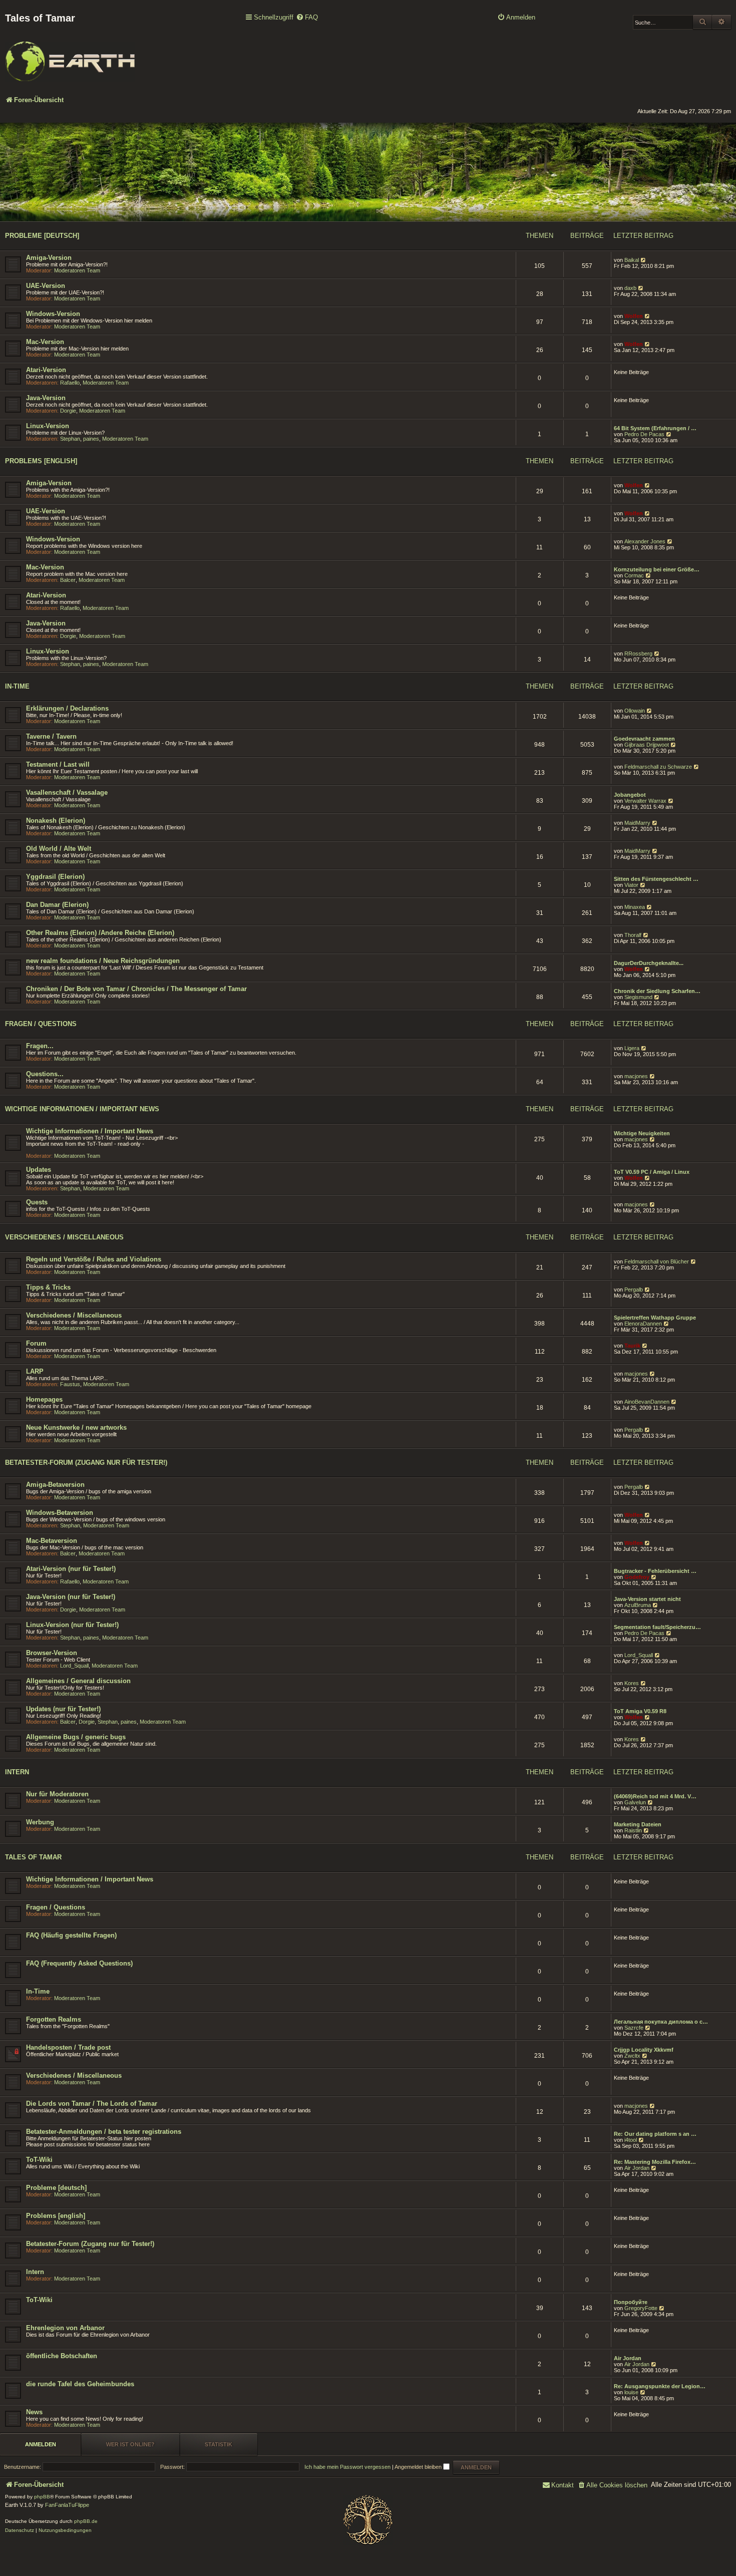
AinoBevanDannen (647, 1402)
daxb (630, 288)
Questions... (45, 1074)
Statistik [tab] (219, 2444)
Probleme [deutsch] (42, 236)
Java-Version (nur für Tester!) (71, 1597)
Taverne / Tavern (51, 736)
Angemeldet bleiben (419, 2467)
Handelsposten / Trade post (68, 2047)
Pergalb (634, 1290)
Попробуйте (631, 2302)
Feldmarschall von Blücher (657, 1261)
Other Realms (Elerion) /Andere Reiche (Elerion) (100, 933)
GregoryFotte (641, 2308)
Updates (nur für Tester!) (63, 1709)
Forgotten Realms (54, 2019)
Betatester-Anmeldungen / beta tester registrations (104, 2132)
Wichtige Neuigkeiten (642, 1133)
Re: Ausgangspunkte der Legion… (660, 2386)
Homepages (44, 1399)
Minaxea (635, 907)
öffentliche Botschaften (62, 2356)
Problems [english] (41, 461)
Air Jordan (637, 2168)
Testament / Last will (58, 764)
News (34, 2412)
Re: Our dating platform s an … (655, 2134)
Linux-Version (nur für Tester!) (72, 1625)
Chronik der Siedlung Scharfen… (657, 991)
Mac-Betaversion (52, 1541)
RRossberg (638, 654)
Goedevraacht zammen (644, 739)
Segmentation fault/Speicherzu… (657, 1627)
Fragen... (40, 1046)
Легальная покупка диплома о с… (661, 2022)
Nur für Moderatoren (57, 1794)
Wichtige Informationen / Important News (82, 1109)
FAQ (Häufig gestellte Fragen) (71, 1935)
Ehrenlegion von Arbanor (65, 2328)
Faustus (70, 1384)
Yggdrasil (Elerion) (55, 877)
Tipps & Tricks (48, 1287)
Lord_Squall (74, 1666)
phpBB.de (86, 2521)
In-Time (17, 686)
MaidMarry (637, 823)
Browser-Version (52, 1653)
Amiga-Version (49, 258)
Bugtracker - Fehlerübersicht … (655, 1571)
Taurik (632, 1346)
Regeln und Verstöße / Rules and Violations (94, 1259)
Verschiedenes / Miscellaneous (64, 1237)
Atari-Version (46, 370)
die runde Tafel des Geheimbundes (80, 2384)
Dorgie (68, 411)
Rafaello (70, 383)
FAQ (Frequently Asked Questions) (79, 1963)
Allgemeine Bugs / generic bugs (76, 1737)
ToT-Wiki (39, 2160)
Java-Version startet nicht (647, 1599)
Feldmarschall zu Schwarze (658, 767)
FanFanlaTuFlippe (67, 2505)
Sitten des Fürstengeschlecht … (656, 879)
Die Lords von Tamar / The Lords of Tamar (92, 2104)
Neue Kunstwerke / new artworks (76, 1427)
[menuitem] (307, 18)
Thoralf (633, 935)
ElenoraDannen (643, 1324)
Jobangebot (630, 795)
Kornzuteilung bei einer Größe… (657, 569)
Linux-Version (48, 426)
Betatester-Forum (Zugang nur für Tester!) (86, 1463)
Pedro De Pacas (644, 434)
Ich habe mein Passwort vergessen (347, 2467)
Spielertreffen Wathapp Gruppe (655, 1318)
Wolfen (634, 316)
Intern (17, 1772)
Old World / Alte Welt (59, 849)
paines (91, 439)
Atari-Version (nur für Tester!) (71, 1569)
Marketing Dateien (638, 1824)
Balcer (68, 580)
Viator (631, 885)
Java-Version (46, 398)
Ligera (632, 1048)
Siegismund (638, 997)
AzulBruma (638, 1605)
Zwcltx (632, 2056)
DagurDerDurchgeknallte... (649, 963)
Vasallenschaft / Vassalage (67, 792)
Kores (632, 1683)
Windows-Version (53, 314)
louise (631, 2392)
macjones (636, 1076)
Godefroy (637, 1577)
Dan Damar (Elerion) (57, 905)
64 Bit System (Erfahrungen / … (655, 428)
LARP (35, 1371)
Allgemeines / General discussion (78, 1681)
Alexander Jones (645, 541)
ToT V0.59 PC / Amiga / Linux (652, 1172)
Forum (36, 1343)
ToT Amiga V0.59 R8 (640, 1711)
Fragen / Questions (41, 1024)
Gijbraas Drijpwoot (647, 745)
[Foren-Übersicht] (70, 55)
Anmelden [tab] (41, 2444)
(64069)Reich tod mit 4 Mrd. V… (655, 1796)
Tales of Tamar (33, 1857)
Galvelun (635, 1802)
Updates (39, 1170)
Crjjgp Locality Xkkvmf (644, 2050)
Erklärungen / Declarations (67, 708)
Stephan (70, 439)
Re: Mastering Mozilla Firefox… (655, 2162)
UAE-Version (46, 286)
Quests (37, 1202)
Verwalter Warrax (645, 801)
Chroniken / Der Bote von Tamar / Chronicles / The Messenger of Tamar (136, 989)
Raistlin (633, 1830)
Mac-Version (45, 342)
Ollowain (635, 711)
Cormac (634, 575)
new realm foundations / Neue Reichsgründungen (103, 961)
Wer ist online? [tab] (130, 2444)
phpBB (42, 2497)
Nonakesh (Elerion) (56, 821)
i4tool (631, 2140)
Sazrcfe (634, 2028)
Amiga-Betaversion (55, 1485)
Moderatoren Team (77, 270)
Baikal (632, 260)
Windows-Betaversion (60, 1513)
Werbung (40, 1822)
